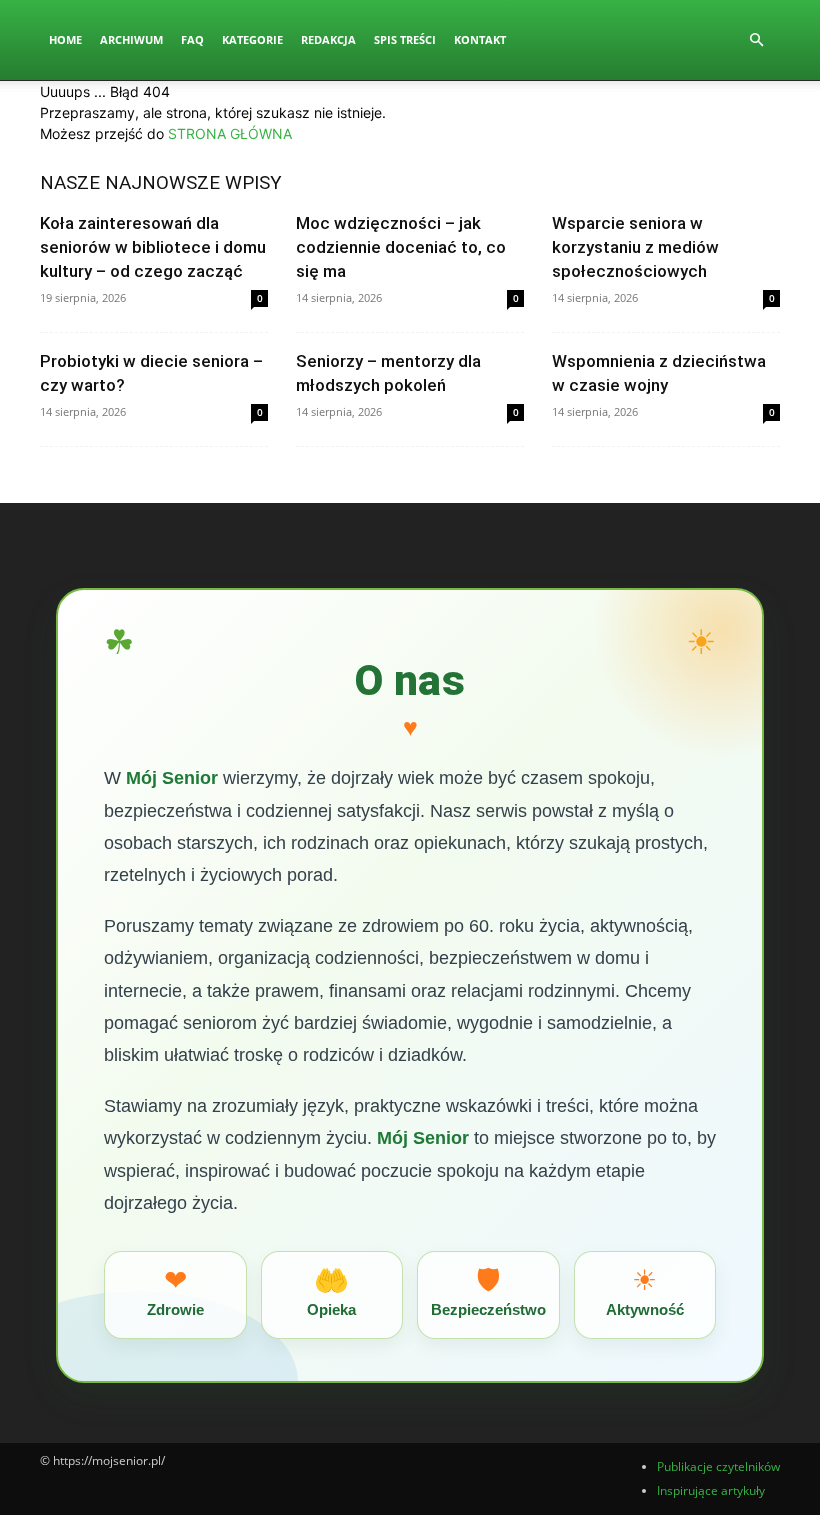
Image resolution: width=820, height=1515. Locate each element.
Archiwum (131, 39)
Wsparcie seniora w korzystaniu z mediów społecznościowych (635, 247)
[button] (756, 40)
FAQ (192, 39)
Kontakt (480, 39)
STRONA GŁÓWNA (230, 133)
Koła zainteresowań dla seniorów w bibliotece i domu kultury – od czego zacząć (153, 247)
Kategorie (252, 39)
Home (65, 39)
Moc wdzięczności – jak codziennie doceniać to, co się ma (401, 247)
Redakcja (328, 39)
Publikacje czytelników (718, 1466)
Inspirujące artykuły (711, 1490)
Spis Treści (405, 39)
